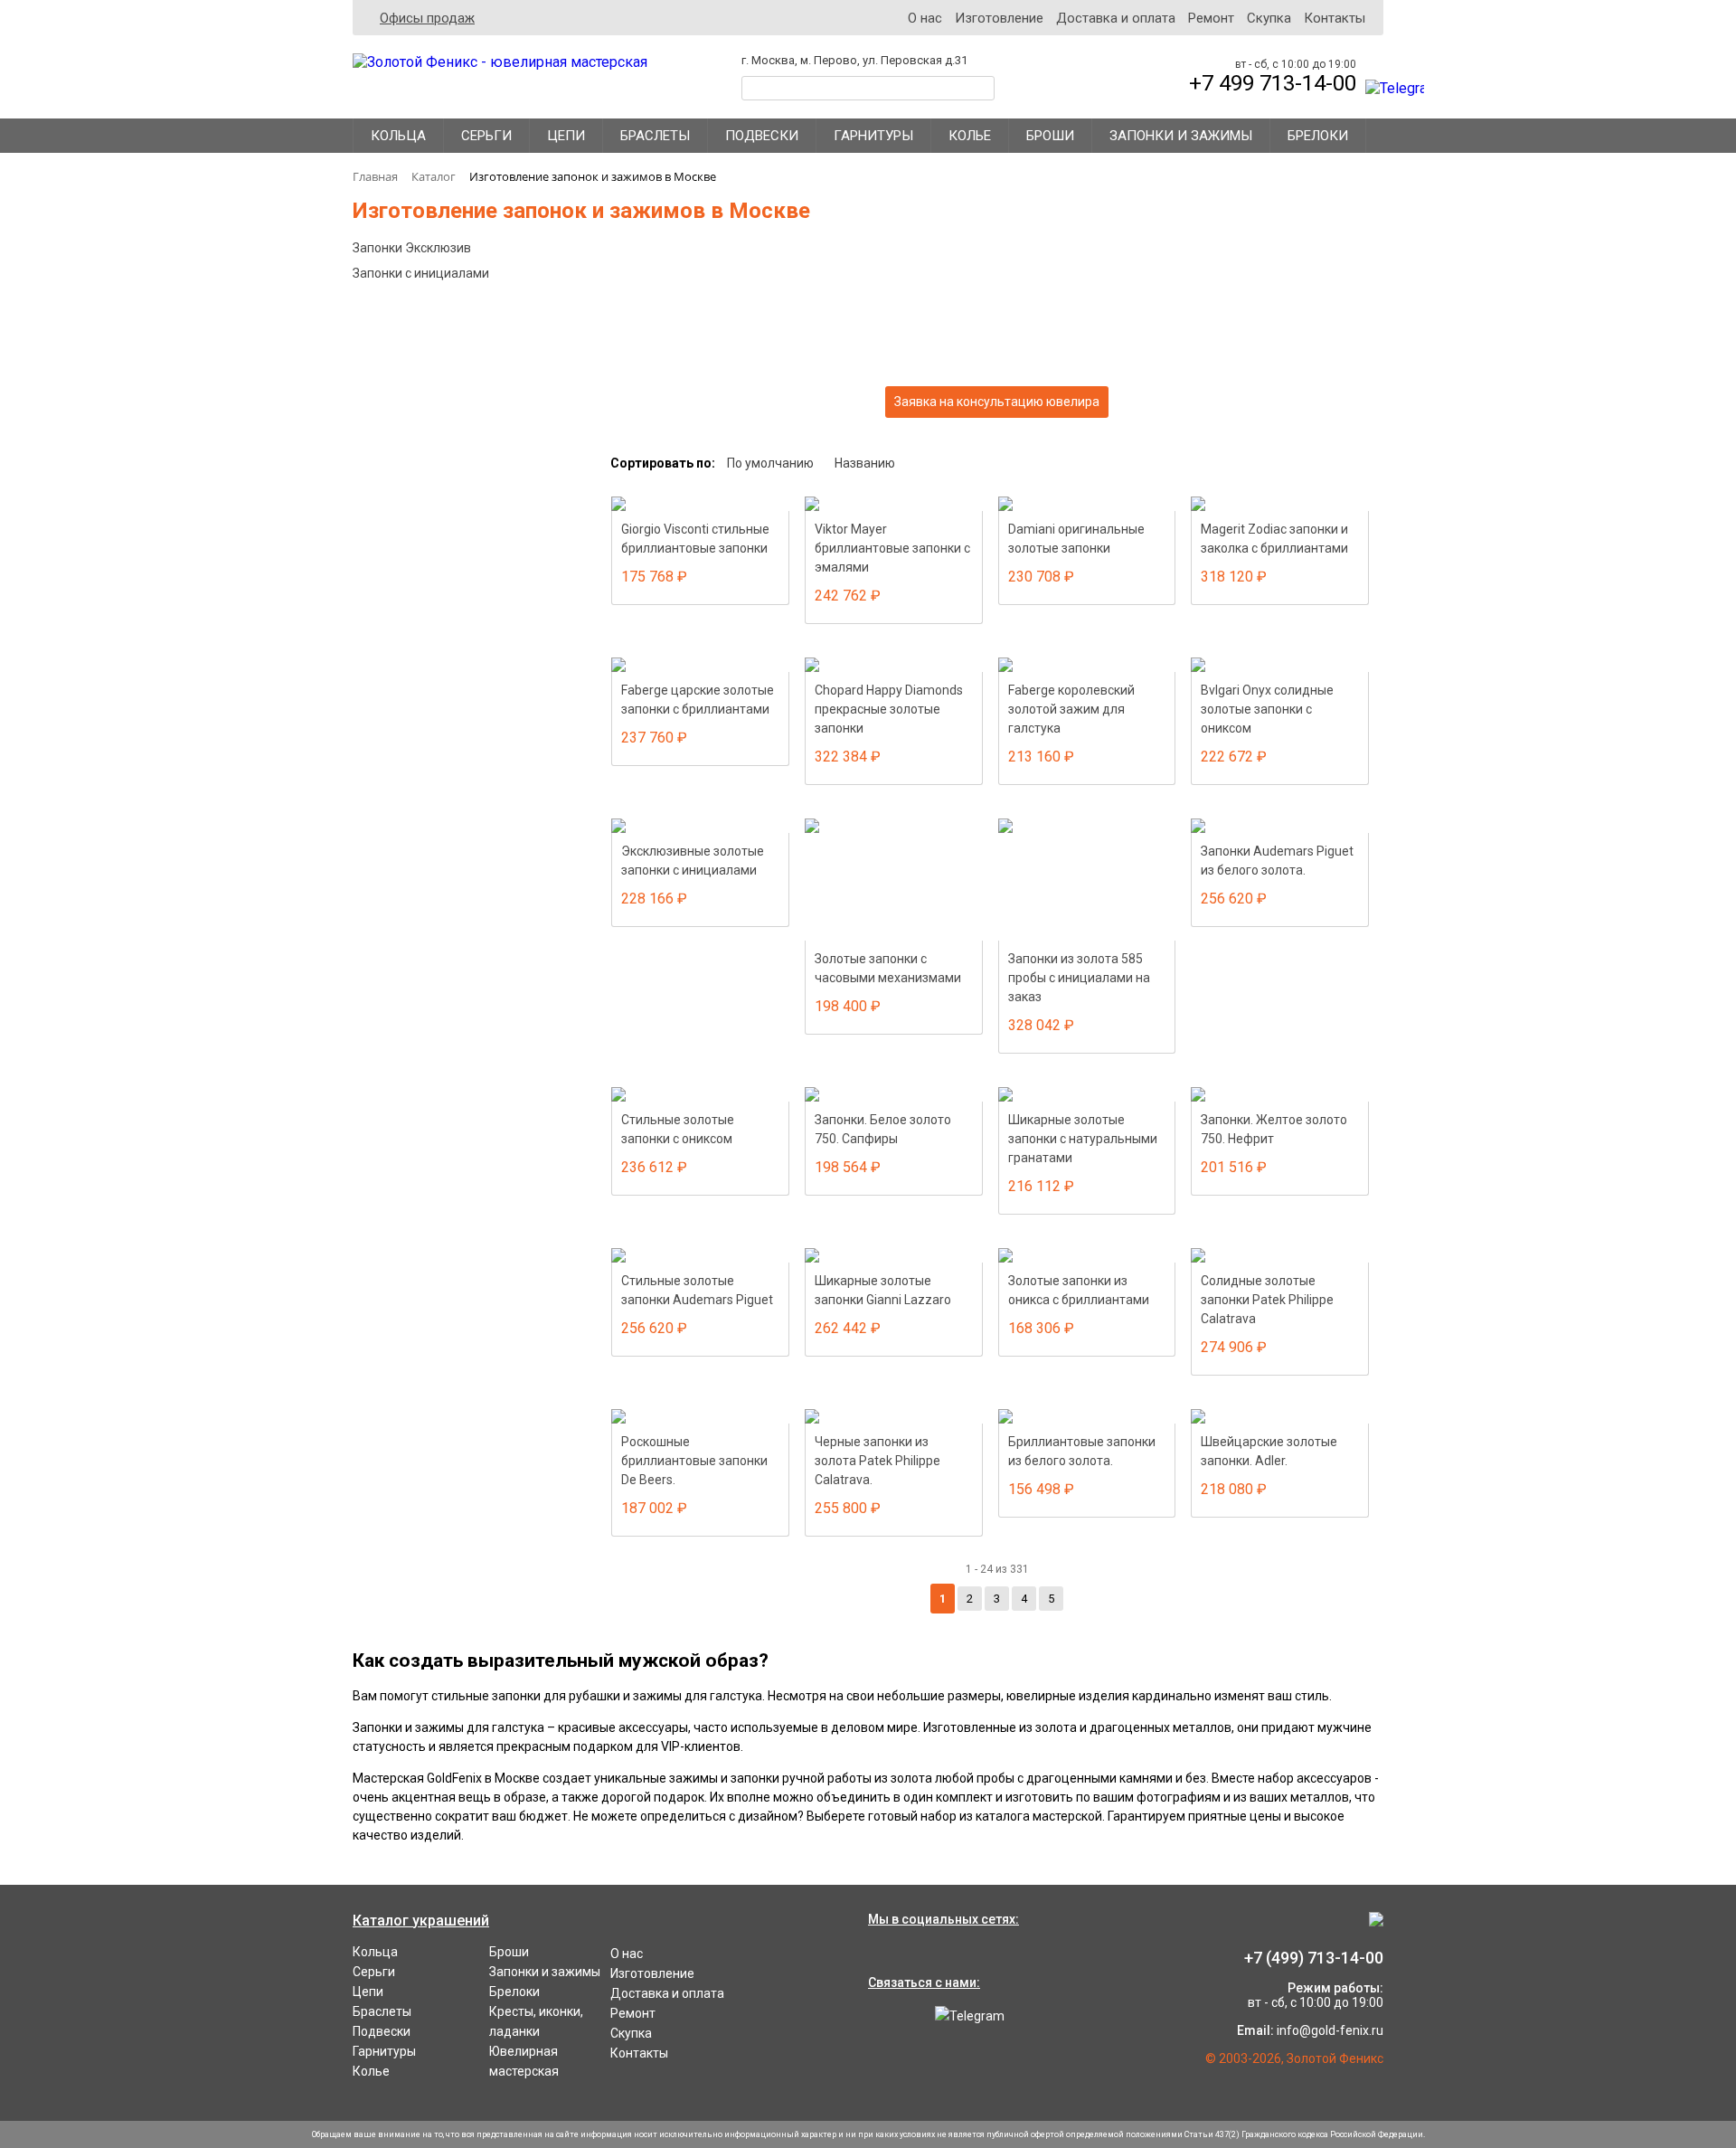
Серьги (486, 136)
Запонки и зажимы (1181, 136)
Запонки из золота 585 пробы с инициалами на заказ (1079, 978)
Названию (865, 463)
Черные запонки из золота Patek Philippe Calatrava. (877, 1461)
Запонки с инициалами (421, 273)
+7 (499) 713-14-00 (1314, 1958)
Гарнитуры (873, 136)
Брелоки (1318, 136)
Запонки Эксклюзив (412, 248)
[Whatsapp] (886, 2016)
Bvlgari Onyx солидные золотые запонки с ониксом (1267, 709)
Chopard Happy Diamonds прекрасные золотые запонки (889, 709)
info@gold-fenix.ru (1330, 2030)
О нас (925, 18)
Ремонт (1211, 18)
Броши (1050, 136)
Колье (970, 136)
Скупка (1269, 18)
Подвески (762, 136)
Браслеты (655, 136)
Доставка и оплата (1116, 18)
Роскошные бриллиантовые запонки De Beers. (694, 1461)
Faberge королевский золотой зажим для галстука (1071, 709)
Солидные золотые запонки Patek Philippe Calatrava (1267, 1300)
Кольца (398, 136)
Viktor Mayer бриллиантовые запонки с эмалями (892, 548)
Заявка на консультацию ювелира (997, 402)
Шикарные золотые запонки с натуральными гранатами (1083, 1139)
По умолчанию (770, 463)
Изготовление (999, 18)
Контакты (1335, 18)
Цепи (566, 136)
